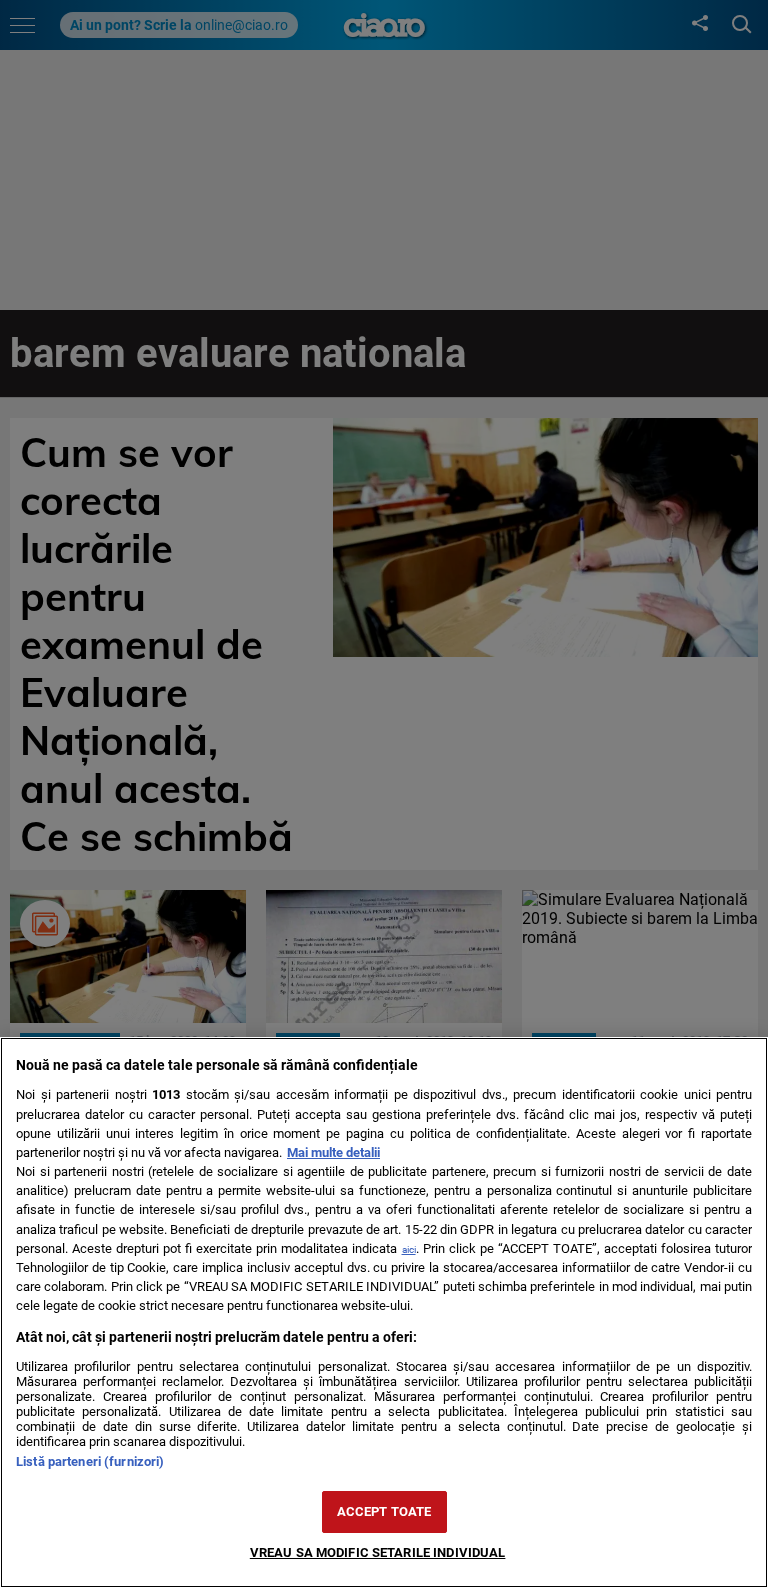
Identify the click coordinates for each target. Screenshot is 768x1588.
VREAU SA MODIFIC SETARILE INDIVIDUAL (378, 1552)
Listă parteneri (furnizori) (90, 1461)
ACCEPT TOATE (384, 1511)
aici (409, 1249)
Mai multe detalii (333, 1152)
